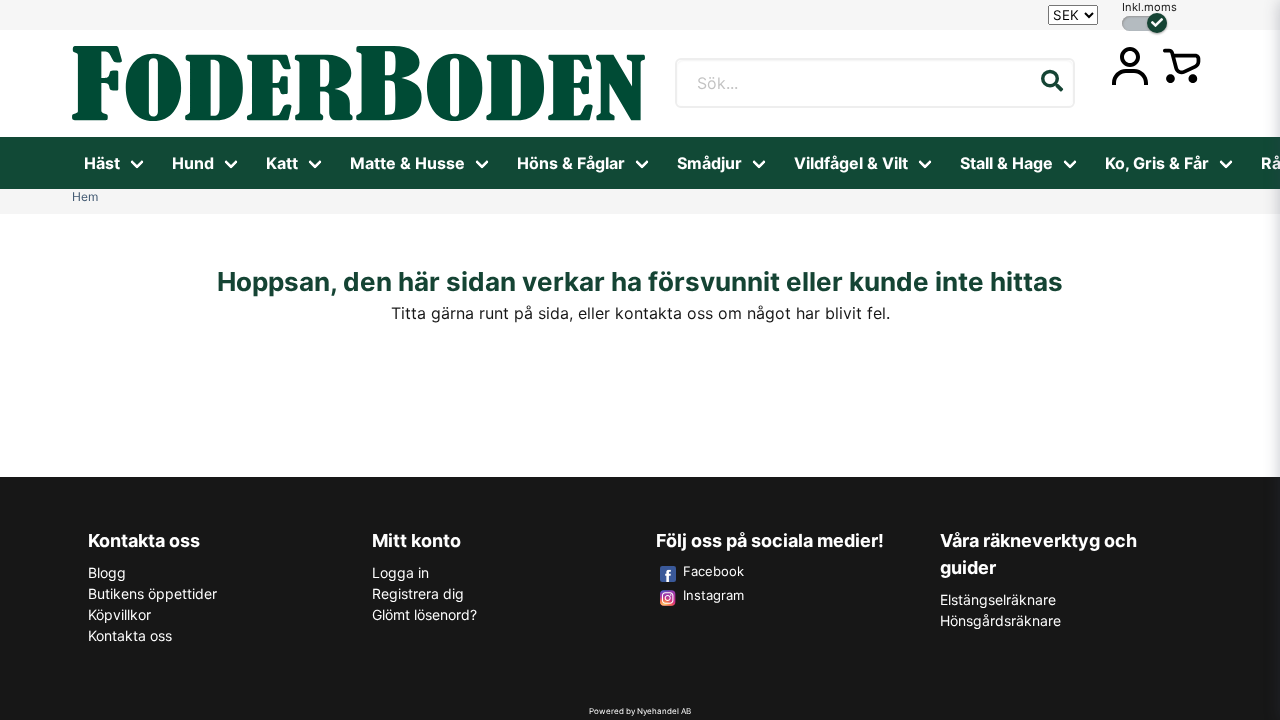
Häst (102, 163)
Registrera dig (418, 593)
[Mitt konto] (1130, 66)
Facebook (713, 571)
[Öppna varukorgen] (1182, 66)
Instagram (713, 595)
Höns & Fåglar (571, 163)
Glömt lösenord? (424, 614)
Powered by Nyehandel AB (640, 711)
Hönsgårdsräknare (1000, 620)
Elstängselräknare (998, 599)
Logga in (400, 572)
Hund (193, 163)
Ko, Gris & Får (1157, 163)
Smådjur (709, 163)
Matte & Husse (407, 163)
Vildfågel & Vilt (851, 163)
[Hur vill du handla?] (1144, 23)
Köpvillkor (119, 614)
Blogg (107, 572)
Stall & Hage (1006, 163)
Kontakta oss (130, 635)
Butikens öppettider (152, 593)
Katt (282, 163)
